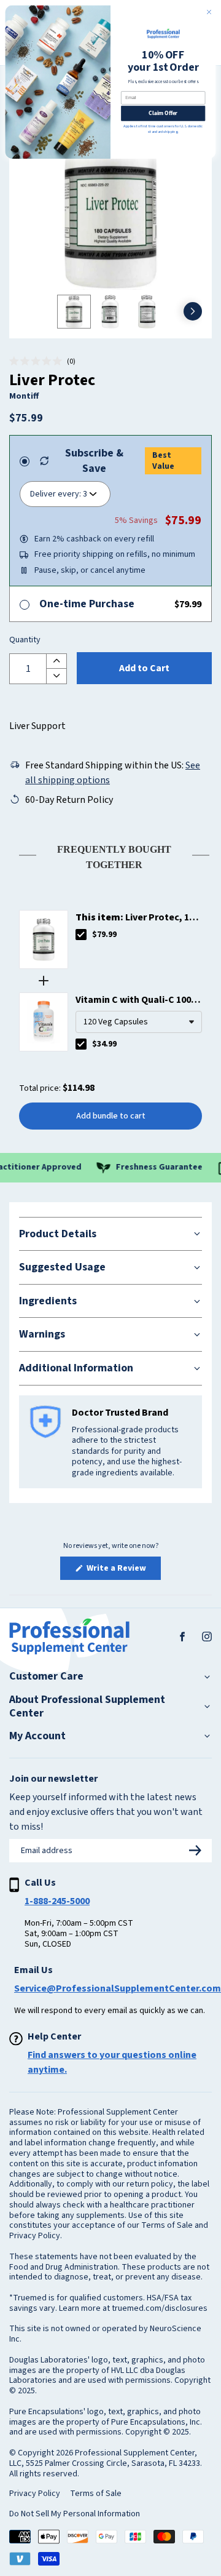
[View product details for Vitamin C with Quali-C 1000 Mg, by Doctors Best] (44, 1022)
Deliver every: (56, 494)
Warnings (42, 1334)
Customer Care (46, 1677)
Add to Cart (144, 668)
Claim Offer (163, 113)
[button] (42, 362)
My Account (37, 1736)
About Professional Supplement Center (87, 1706)
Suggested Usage (62, 1267)
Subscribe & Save (94, 461)
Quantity (25, 640)
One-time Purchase (87, 604)
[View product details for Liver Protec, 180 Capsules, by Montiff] (44, 939)
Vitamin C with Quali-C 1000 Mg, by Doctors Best (136, 1000)
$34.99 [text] (104, 1044)
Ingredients (48, 1301)
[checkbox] (81, 935)
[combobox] (139, 1022)
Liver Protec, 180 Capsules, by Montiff (137, 918)
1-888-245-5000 (57, 1901)
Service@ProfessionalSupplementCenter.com (118, 1988)
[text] (110, 855)
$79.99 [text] (104, 935)
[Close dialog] (209, 12)
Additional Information (76, 1368)
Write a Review (123, 1571)
